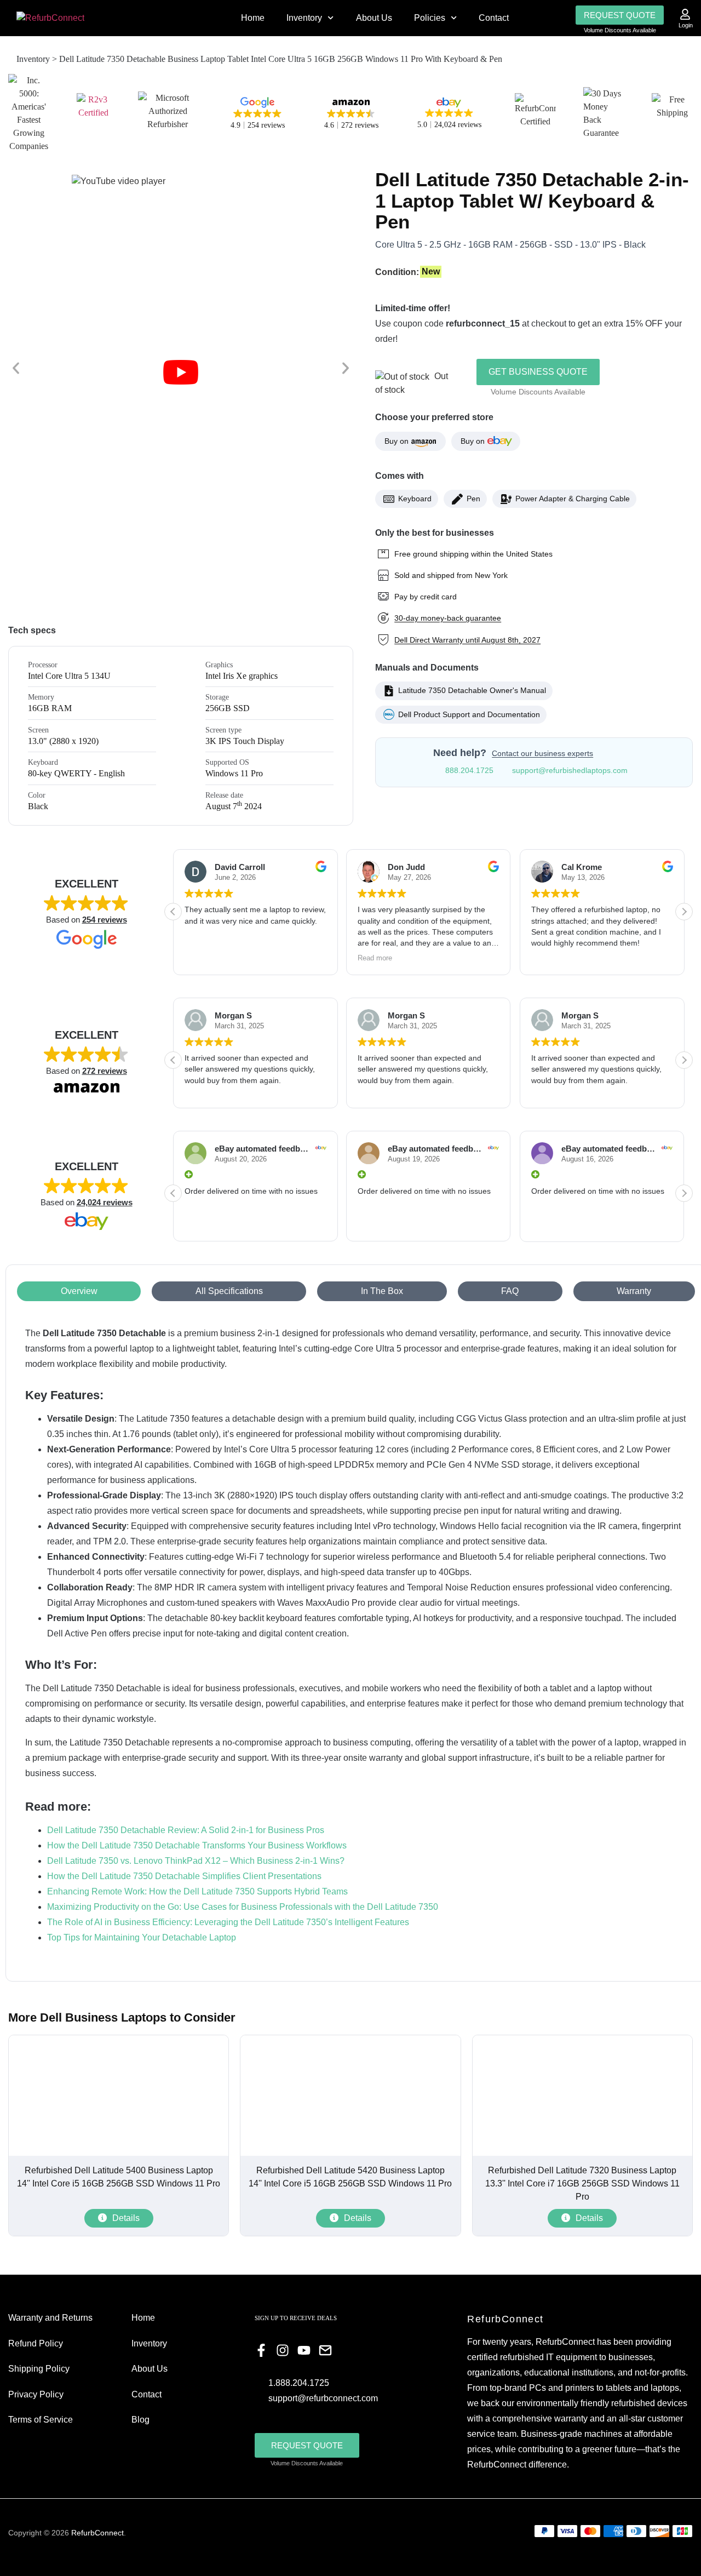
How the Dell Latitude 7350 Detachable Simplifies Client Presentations (184, 1876)
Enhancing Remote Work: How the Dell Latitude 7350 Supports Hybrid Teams (197, 1891)
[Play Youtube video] (181, 372)
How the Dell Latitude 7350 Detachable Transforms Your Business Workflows (197, 1845)
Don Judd (406, 867)
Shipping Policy (39, 2369)
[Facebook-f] (261, 2350)
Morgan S (233, 1015)
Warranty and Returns (50, 2318)
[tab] (79, 1291)
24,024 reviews (105, 1202)
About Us (374, 18)
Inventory (304, 18)
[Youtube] (304, 2350)
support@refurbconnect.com (323, 2398)
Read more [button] (375, 958)
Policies (430, 18)
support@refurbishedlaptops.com (570, 770)
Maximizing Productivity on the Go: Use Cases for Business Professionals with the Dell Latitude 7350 (243, 1907)
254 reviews (105, 920)
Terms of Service (41, 2420)
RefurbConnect (97, 2533)
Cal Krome (582, 867)
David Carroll (240, 867)
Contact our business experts (542, 753)
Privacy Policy (36, 2394)
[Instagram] (283, 2350)
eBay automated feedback (264, 1149)
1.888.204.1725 (299, 2383)
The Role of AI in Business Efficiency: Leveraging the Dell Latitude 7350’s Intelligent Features (228, 1922)
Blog (140, 2420)
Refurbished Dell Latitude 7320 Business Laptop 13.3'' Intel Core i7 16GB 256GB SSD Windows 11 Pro (582, 2183)
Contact (494, 18)
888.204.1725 (469, 770)
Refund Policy (36, 2343)
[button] (16, 368)
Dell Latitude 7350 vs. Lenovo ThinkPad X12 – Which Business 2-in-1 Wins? (196, 1861)
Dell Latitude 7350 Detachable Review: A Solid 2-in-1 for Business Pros (186, 1830)
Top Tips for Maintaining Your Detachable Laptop (142, 1937)
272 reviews (105, 1071)
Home (253, 18)
